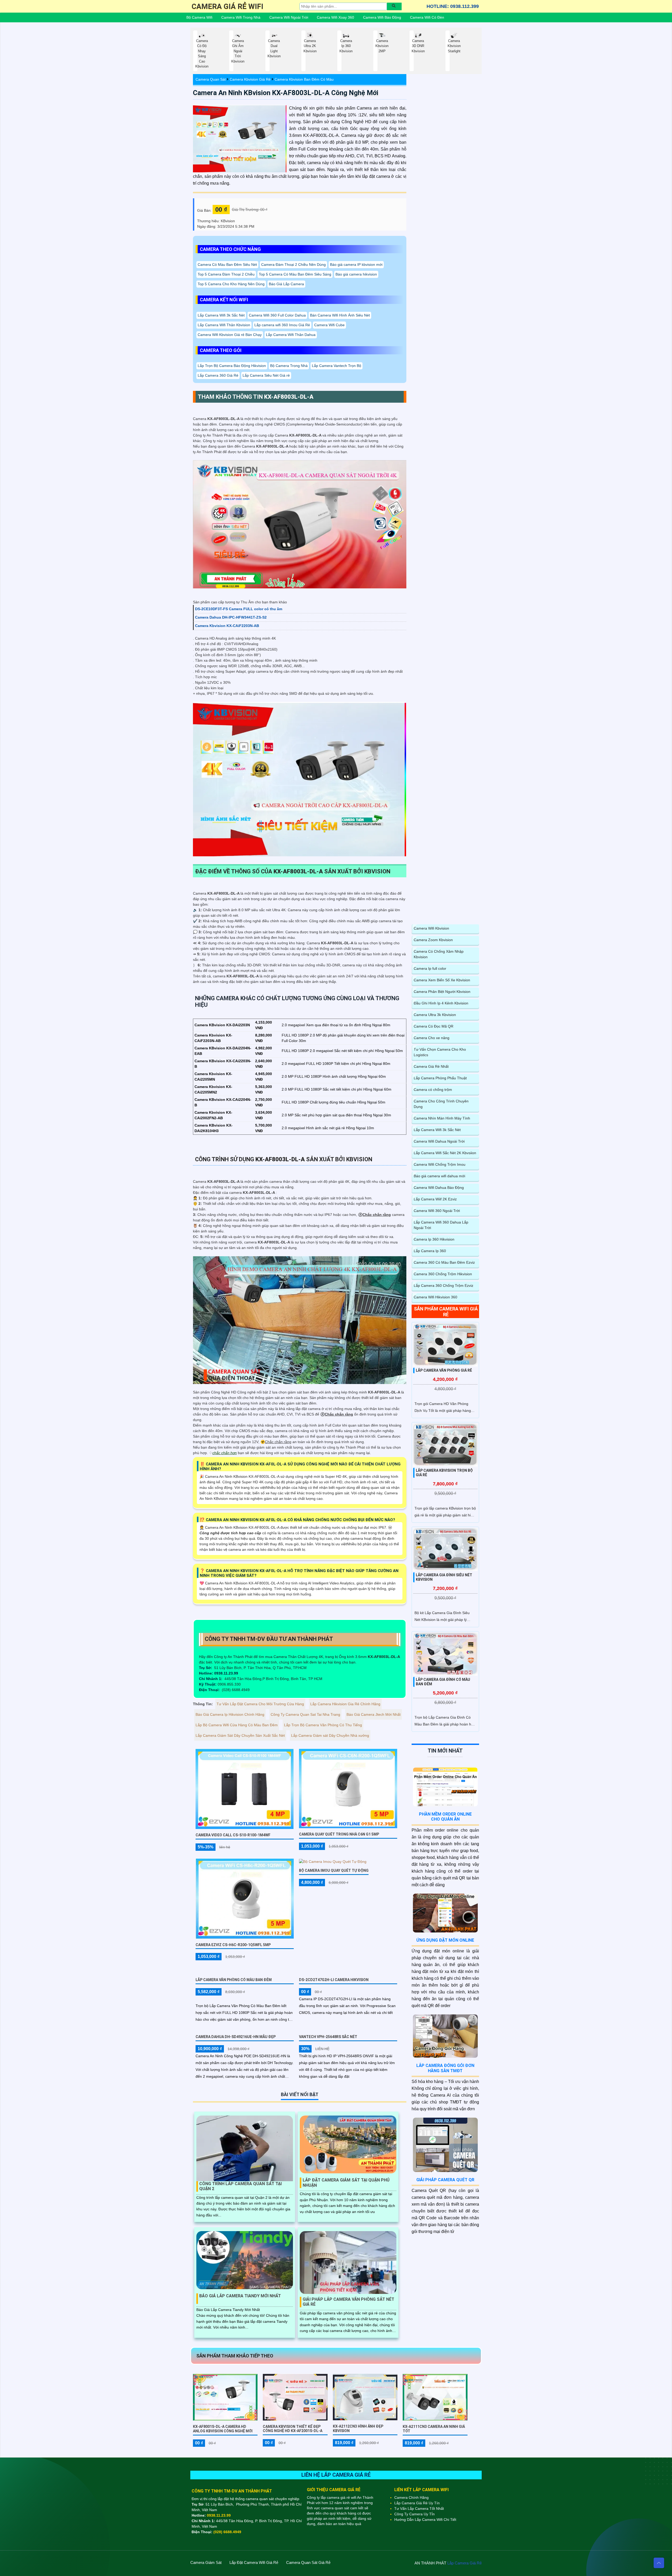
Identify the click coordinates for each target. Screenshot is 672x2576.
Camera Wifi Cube (329, 325)
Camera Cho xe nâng (432, 1038)
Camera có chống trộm (433, 1090)
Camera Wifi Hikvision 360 (435, 1297)
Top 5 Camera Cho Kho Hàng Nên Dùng (231, 284)
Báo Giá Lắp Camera (286, 284)
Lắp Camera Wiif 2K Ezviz (435, 1199)
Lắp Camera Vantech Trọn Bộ (337, 366)
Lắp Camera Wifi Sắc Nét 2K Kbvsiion (445, 1153)
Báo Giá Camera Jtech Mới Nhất (374, 1714)
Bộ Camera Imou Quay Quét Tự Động (334, 1870)
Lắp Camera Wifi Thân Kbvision (224, 325)
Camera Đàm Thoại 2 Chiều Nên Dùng (293, 265)
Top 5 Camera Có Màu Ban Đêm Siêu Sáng (295, 274)
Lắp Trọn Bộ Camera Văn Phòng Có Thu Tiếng (323, 1725)
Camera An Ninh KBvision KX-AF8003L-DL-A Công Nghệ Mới (286, 93)
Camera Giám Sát (206, 2562)
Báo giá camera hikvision (356, 274)
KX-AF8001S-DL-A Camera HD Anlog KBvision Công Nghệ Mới (223, 2429)
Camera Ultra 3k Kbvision (435, 1015)
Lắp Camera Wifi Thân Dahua (291, 335)
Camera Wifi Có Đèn (427, 17)
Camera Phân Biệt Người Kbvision (442, 992)
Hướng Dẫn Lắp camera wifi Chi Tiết (425, 2520)
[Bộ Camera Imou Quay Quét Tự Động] (333, 1862)
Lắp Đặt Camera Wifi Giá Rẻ (254, 2562)
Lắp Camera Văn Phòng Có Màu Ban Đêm (234, 1980)
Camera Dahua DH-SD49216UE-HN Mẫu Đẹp (236, 2037)
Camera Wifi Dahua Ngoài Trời (439, 1141)
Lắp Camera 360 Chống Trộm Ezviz (443, 1286)
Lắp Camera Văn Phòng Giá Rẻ (444, 1370)
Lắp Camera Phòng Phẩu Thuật (440, 1078)
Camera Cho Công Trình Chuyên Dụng (441, 1104)
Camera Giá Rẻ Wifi (227, 6)
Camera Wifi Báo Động (382, 17)
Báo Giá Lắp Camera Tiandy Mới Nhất (240, 2296)
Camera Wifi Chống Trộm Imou (440, 1164)
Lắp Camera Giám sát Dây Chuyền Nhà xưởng (330, 1735)
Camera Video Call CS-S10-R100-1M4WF (233, 1835)
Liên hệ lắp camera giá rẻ (336, 2475)
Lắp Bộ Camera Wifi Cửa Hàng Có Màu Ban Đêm (237, 1725)
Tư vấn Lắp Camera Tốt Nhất (419, 2508)
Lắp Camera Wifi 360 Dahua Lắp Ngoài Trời (441, 1225)
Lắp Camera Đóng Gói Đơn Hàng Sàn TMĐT (445, 2068)
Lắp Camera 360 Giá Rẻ (218, 375)
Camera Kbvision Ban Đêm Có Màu (304, 79)
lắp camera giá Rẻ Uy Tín (417, 2503)
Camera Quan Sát (211, 79)
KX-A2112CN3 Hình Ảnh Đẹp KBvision (358, 2429)
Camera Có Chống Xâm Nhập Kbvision (439, 954)
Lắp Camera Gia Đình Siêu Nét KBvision (444, 1577)
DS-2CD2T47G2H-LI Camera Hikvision (334, 1980)
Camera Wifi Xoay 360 (335, 17)
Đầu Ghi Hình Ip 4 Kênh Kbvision (441, 1003)
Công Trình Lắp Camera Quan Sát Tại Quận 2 (240, 2186)
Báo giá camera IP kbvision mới (356, 265)
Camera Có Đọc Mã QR (434, 1026)
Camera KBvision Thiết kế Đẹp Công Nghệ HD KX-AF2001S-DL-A (293, 2429)
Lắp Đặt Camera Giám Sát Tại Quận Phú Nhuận (346, 2183)
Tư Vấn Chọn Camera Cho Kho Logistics (440, 1052)
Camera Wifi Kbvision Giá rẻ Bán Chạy (230, 335)
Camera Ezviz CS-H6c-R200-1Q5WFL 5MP (233, 1945)
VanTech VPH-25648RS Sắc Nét (328, 2037)
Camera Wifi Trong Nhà (241, 17)
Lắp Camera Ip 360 (430, 1251)
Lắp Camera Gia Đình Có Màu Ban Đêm (443, 1682)
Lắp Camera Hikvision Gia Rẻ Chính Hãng (345, 1704)
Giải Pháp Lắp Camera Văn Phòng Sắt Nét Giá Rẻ (348, 2302)
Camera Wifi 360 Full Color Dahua (277, 315)
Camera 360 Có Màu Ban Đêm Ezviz (444, 1262)
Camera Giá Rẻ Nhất (431, 1066)
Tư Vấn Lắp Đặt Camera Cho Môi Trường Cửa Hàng (260, 1704)
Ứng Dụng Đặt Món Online (445, 1940)
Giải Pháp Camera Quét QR (445, 2180)
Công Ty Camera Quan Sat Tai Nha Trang (305, 1714)
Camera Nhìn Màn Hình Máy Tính (442, 1118)
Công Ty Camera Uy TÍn (414, 2514)
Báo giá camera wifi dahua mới (439, 1176)
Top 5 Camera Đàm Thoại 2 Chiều (226, 274)
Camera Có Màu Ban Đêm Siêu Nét (227, 265)
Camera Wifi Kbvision (431, 928)
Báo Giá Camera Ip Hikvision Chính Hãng (230, 1714)
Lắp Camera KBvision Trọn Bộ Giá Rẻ (444, 1473)
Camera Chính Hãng (411, 2497)
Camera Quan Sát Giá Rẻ (308, 2562)
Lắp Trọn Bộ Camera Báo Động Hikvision (232, 366)
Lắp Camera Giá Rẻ (464, 2563)
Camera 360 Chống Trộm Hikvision (443, 1274)
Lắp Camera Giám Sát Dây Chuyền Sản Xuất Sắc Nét (240, 1735)
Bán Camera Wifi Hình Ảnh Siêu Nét (340, 315)
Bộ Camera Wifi (199, 17)
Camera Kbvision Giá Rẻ (250, 79)
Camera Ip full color (430, 968)
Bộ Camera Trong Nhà (289, 366)
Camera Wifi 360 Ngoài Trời (437, 1211)
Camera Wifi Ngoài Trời (289, 17)
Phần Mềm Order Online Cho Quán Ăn (445, 1817)
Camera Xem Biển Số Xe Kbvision (442, 980)
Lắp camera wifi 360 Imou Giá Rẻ (282, 325)
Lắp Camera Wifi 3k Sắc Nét (221, 315)
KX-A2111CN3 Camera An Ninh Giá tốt (434, 2429)
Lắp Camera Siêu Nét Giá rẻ (266, 375)
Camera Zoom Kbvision (433, 940)
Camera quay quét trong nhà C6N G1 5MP (339, 1834)
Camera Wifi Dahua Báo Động (439, 1188)
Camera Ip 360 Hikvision (434, 1239)
